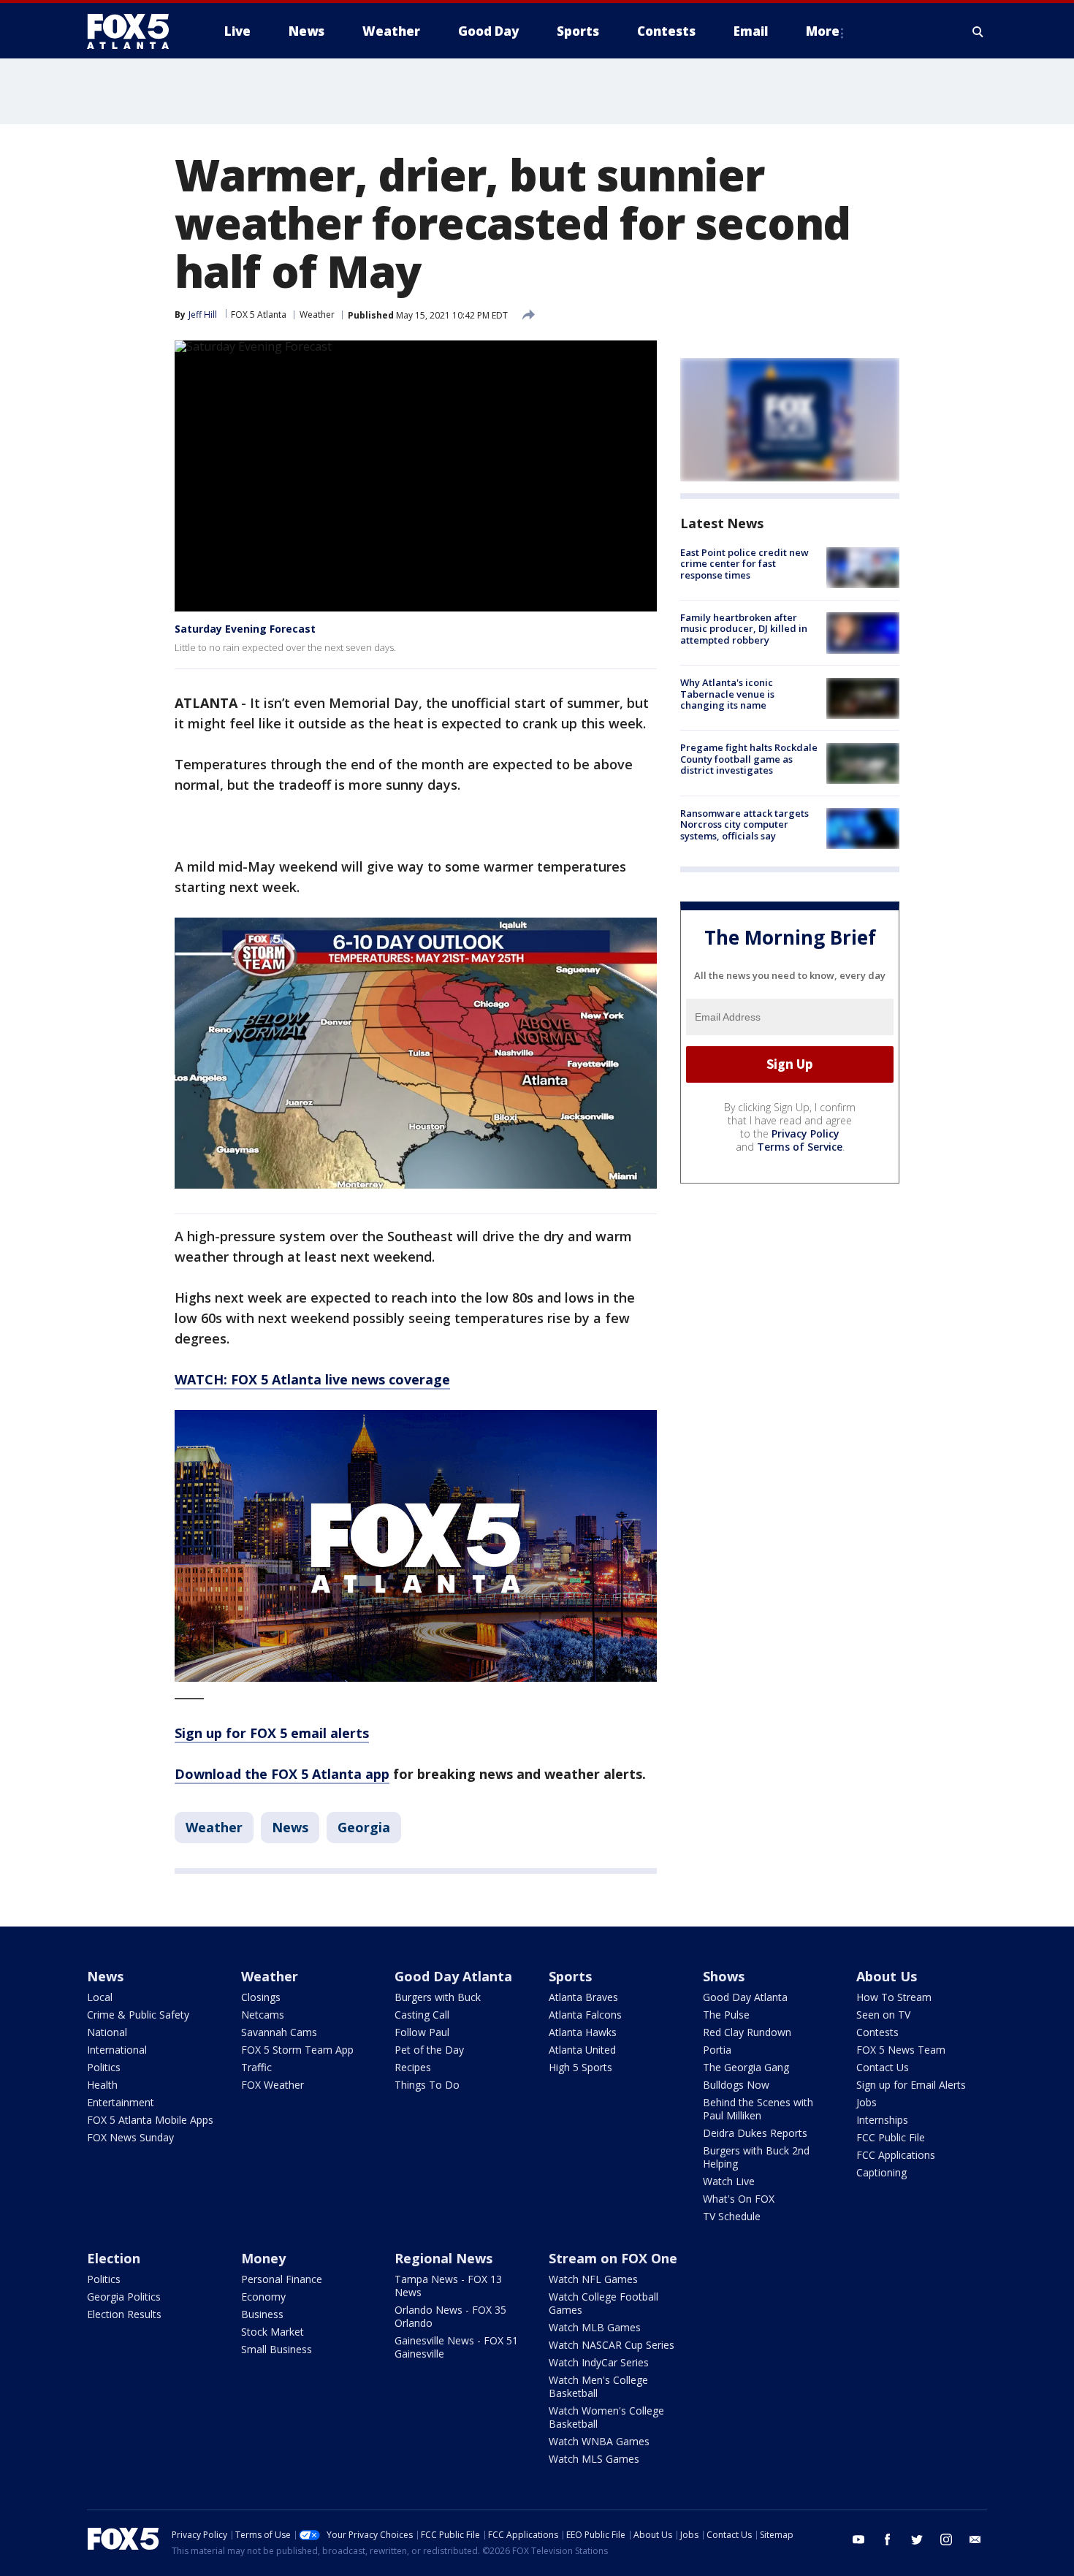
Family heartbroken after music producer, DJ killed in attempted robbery (744, 629)
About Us (887, 1976)
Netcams (263, 2015)
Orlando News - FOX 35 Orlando (450, 2316)
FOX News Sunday (130, 2137)
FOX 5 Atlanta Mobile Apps (150, 2120)
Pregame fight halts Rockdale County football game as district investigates (749, 759)
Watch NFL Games (593, 2279)
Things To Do (427, 2085)
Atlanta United (582, 2050)
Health (102, 2085)
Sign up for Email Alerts (911, 2085)
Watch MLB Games (595, 2327)
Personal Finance (282, 2279)
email (975, 2539)
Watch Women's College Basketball (606, 2417)
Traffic (256, 2067)
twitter (917, 2539)
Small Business (277, 2349)
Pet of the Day (429, 2050)
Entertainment (121, 2102)
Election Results (124, 2314)
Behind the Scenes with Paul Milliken (758, 2109)
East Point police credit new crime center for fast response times (744, 564)
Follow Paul (422, 2032)
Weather (317, 315)
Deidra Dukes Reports (755, 2133)
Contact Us (883, 2067)
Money (263, 2258)
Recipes (413, 2067)
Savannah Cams (279, 2032)
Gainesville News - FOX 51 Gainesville (456, 2347)
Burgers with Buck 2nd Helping (756, 2157)
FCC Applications (896, 2155)
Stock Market (273, 2332)
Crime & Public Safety (138, 2015)
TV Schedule (732, 2216)
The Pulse (726, 2015)
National (107, 2032)
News (290, 1827)
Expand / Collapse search (978, 31)
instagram (946, 2539)
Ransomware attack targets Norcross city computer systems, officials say (744, 824)
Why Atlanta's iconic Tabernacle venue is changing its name (727, 694)
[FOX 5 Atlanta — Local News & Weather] (135, 31)
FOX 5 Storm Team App (297, 2050)
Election (114, 2258)
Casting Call (422, 2015)
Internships (882, 2120)
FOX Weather (273, 2085)
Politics (104, 2067)
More (823, 31)
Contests (877, 2032)
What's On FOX (739, 2199)
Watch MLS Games (594, 2459)
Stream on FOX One (613, 2258)
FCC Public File (891, 2137)
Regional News (443, 2258)
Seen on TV (883, 2015)
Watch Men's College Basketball (598, 2386)
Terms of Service (800, 1147)
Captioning (881, 2172)
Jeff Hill (203, 315)
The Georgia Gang (746, 2067)
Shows (724, 1976)
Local (100, 1997)
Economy (263, 2297)
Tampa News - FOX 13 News (448, 2286)
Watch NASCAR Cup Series (612, 2345)
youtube (858, 2539)
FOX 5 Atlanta (259, 315)
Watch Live (729, 2181)
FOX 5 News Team (901, 2050)
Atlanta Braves (583, 1997)
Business (262, 2314)
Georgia (364, 1827)
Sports (570, 1976)
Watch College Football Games (603, 2303)
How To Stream (894, 1997)
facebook (888, 2539)
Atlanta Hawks (583, 2032)
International (117, 2050)
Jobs (867, 2102)
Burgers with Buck (438, 1997)
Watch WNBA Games (599, 2441)
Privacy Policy (805, 1133)
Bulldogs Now (736, 2085)
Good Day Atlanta (453, 1976)
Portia (717, 2050)
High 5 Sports (580, 2067)
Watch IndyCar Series (599, 2362)
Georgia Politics (124, 2297)
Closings (261, 1997)
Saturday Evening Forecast (245, 629)
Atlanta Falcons (585, 2015)
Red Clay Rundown (747, 2032)
